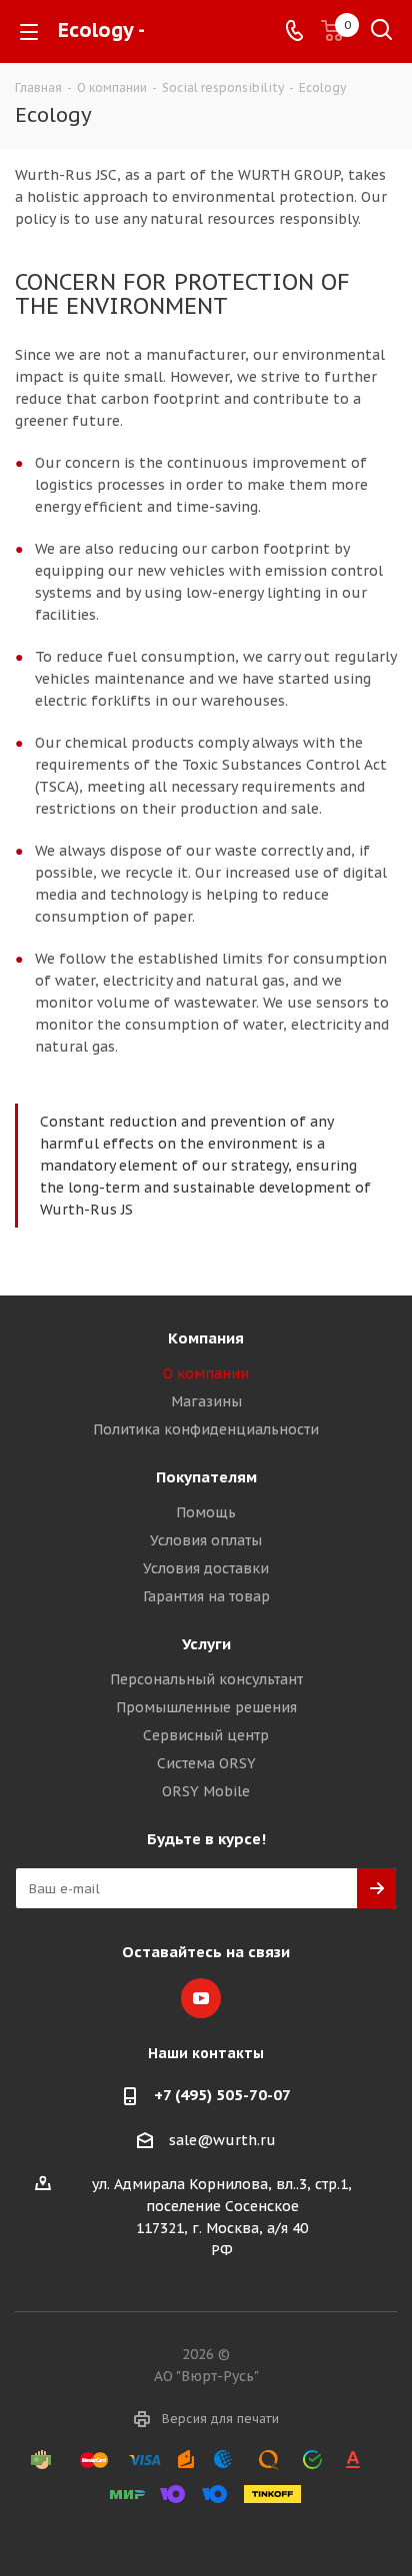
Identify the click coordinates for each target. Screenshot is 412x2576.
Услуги (206, 1644)
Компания (206, 1338)
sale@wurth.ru (222, 2140)
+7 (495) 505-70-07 (222, 2095)
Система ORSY (206, 1763)
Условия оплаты (206, 1540)
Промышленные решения (206, 1707)
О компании (206, 1373)
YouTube (201, 1998)
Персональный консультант (206, 1679)
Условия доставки (206, 1568)
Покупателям (206, 1477)
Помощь (206, 1512)
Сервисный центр (206, 1735)
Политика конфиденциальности (206, 1429)
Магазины (206, 1401)
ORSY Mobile (206, 1791)
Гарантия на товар (206, 1596)
